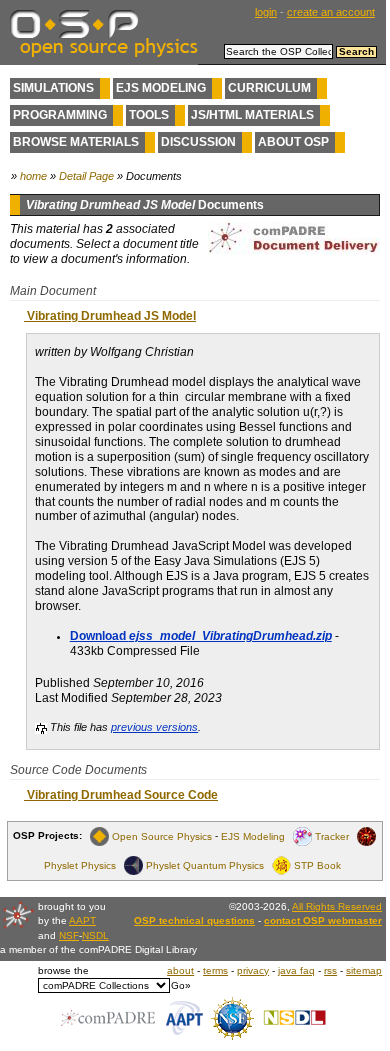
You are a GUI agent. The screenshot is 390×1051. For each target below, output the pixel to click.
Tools (149, 115)
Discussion (198, 142)
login (266, 12)
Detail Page (86, 176)
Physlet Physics (80, 864)
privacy (253, 970)
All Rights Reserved (337, 906)
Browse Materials (76, 142)
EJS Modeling (161, 88)
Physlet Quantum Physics (205, 864)
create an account (331, 12)
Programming (60, 115)
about (180, 970)
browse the (63, 970)
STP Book (317, 864)
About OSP (293, 142)
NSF (69, 935)
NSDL (95, 935)
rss (330, 970)
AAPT (82, 920)
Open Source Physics (162, 835)
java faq (296, 970)
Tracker (332, 835)
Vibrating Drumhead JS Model (110, 316)
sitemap (364, 970)
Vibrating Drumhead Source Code (121, 795)
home (33, 176)
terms (215, 970)
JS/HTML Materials (252, 115)
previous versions (154, 727)
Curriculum (269, 88)
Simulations (53, 88)
